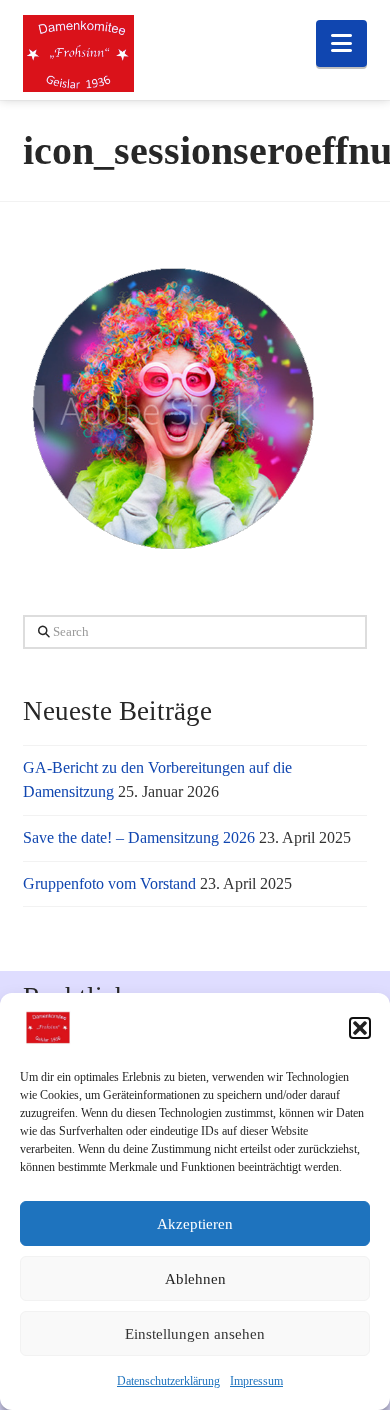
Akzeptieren (195, 1224)
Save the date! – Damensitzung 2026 (139, 837)
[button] (360, 1028)
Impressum (256, 1381)
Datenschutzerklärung (168, 1381)
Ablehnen (195, 1279)
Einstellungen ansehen (195, 1334)
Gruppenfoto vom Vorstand (109, 883)
